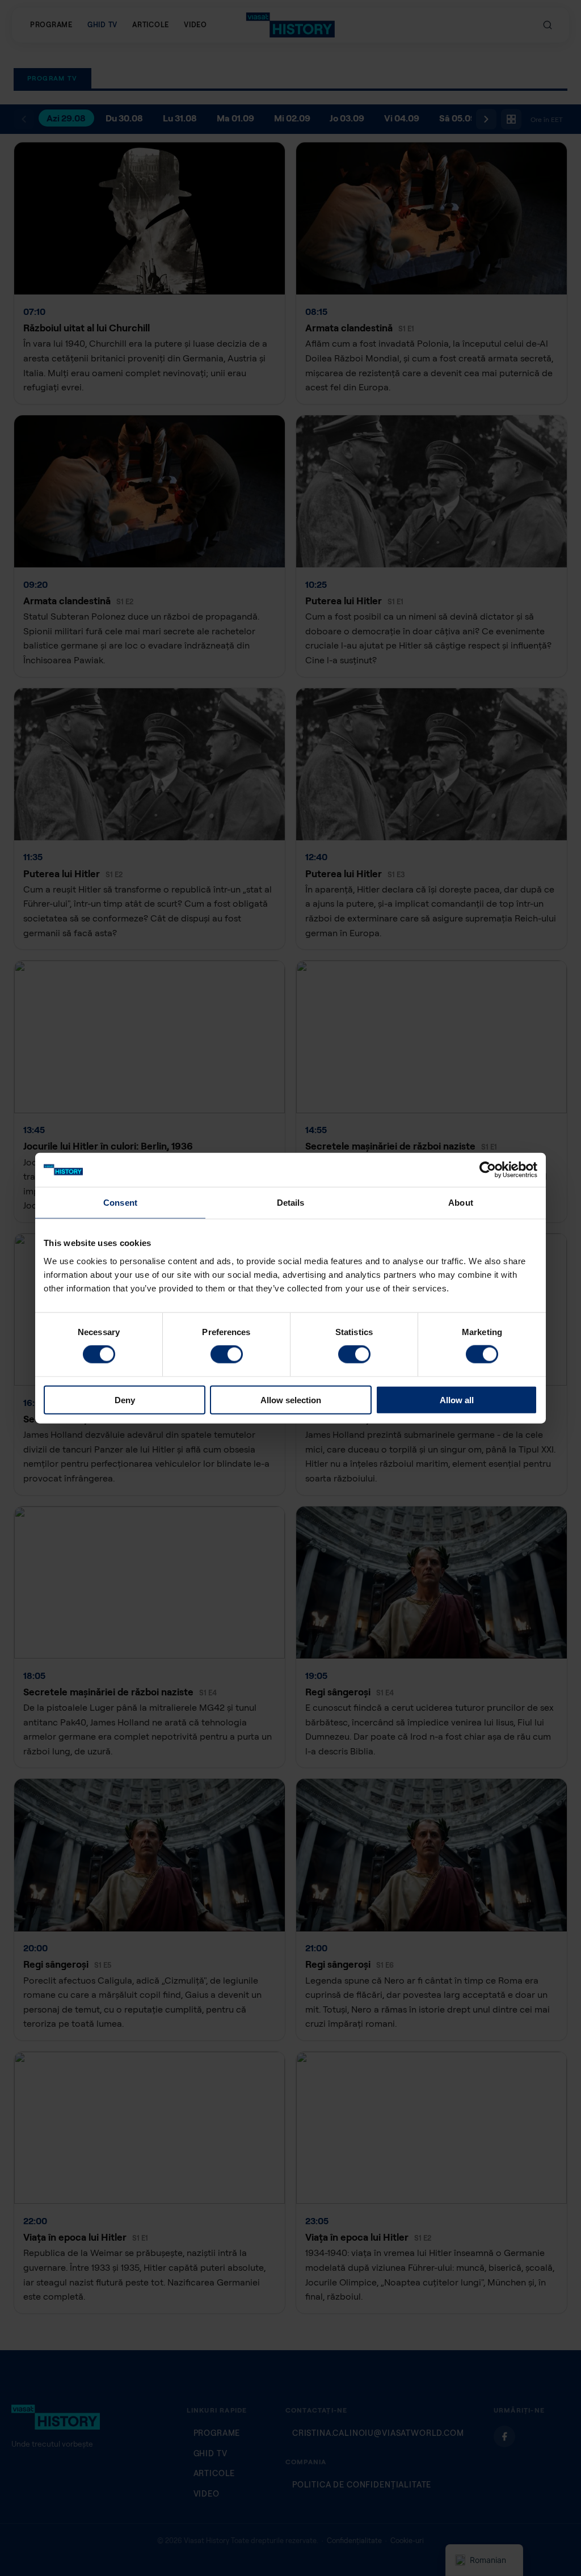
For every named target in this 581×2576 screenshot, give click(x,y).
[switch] (227, 1354)
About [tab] (461, 1203)
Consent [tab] (120, 1203)
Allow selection (291, 1399)
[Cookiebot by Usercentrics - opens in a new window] (488, 1170)
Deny (125, 1399)
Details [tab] (291, 1203)
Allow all (457, 1399)
